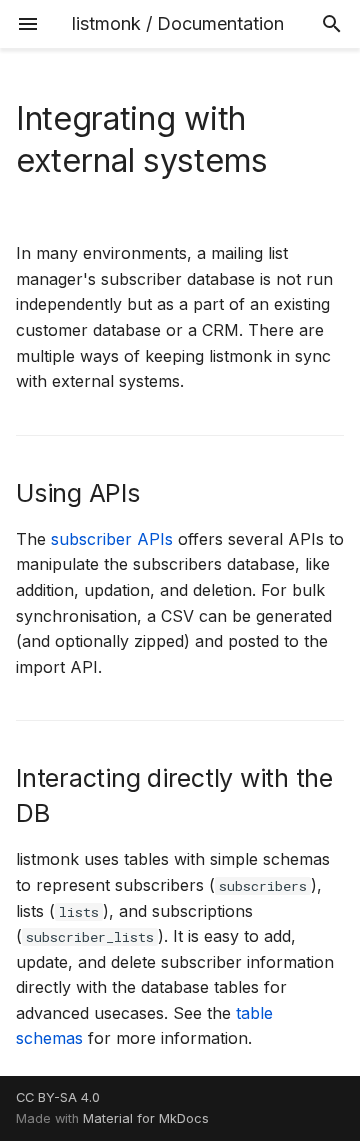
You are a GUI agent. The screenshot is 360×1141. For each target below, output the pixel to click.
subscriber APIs (112, 539)
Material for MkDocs (146, 1118)
